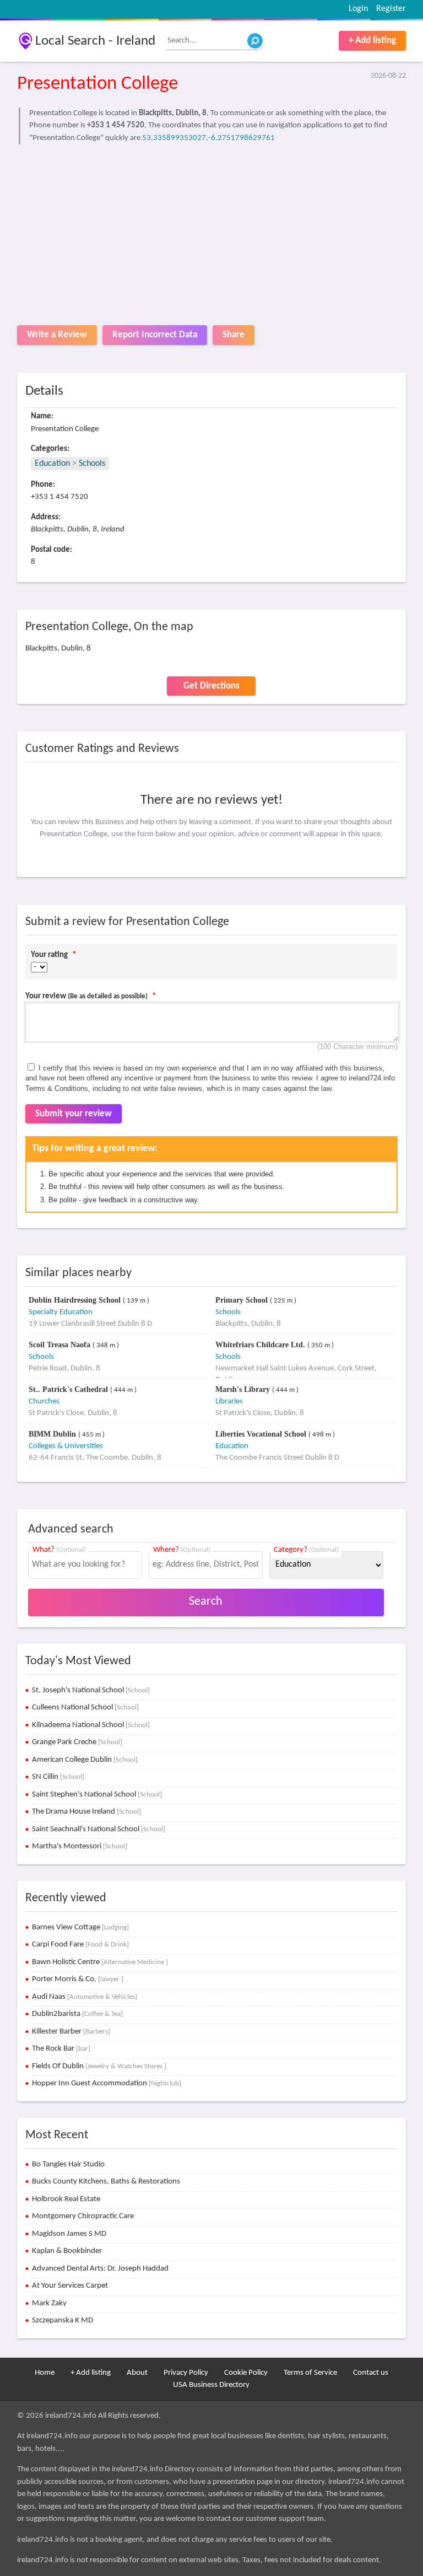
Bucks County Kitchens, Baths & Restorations (106, 2182)
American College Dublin (85, 1760)
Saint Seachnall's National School (99, 1829)
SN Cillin (58, 1777)
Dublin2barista (77, 2014)
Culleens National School (85, 1708)
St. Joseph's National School (91, 1690)
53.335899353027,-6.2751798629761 (208, 138)
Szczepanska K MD (63, 2320)
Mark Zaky (49, 2303)
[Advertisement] (212, 232)
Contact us (371, 2373)
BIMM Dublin (53, 1434)
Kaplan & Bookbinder (67, 2251)
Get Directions (211, 686)
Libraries (229, 1402)
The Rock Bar (61, 2049)
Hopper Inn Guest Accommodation (107, 2083)
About (137, 2373)
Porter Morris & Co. (78, 1979)
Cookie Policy (246, 2373)
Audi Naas (85, 1997)
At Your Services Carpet (70, 2286)
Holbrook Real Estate (66, 2199)
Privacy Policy (186, 2373)
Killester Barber (71, 2032)
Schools (92, 464)
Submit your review (74, 1114)
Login (358, 9)
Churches (44, 1402)
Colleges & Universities (66, 1446)
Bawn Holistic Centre (100, 1962)
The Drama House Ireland (86, 1812)
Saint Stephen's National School (97, 1795)
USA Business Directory (211, 2385)
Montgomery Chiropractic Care (83, 2216)
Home (45, 2373)
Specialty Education (61, 1312)
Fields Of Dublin (99, 2066)
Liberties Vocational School (262, 1434)
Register (391, 9)
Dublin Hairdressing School (76, 1300)
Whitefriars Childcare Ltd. (261, 1345)
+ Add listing (372, 41)
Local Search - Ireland (95, 41)
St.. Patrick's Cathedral (69, 1389)
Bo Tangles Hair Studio (68, 2164)
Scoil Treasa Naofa (61, 1345)
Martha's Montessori (80, 1846)
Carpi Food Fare (80, 1945)
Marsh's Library (244, 1389)
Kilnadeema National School (91, 1725)
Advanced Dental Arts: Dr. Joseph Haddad (100, 2269)
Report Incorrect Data (155, 335)
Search (206, 1602)
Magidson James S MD (69, 2234)
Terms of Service (310, 2373)
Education (52, 464)
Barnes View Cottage (80, 1927)
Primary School (243, 1300)
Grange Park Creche (77, 1742)
